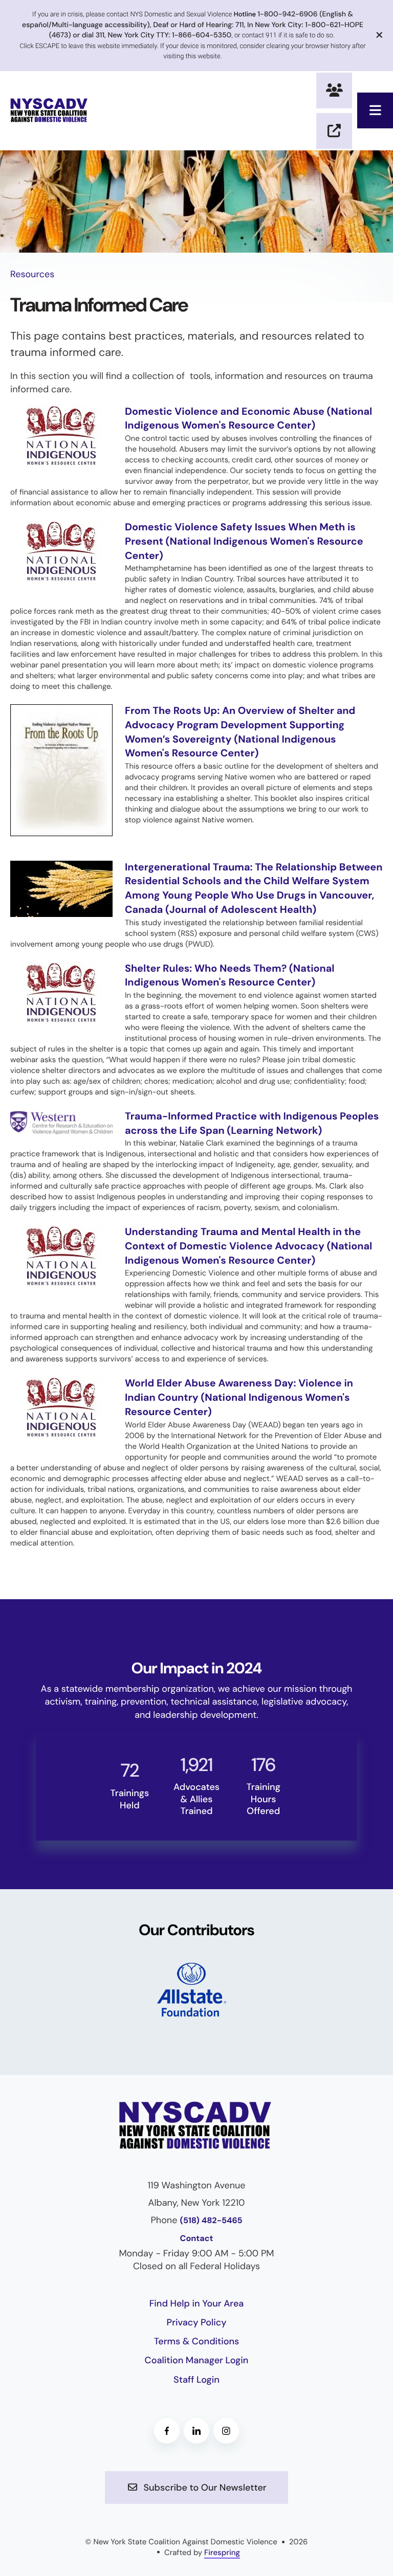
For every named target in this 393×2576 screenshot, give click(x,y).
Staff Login (196, 2380)
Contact (197, 2239)
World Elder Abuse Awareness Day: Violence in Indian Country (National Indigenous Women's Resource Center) (239, 1397)
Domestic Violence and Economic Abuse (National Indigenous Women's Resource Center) (248, 419)
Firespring (222, 2552)
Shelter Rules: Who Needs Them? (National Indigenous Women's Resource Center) (230, 976)
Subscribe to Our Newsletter (204, 2488)
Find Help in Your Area (197, 2303)
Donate (334, 91)
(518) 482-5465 (211, 2221)
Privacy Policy (197, 2322)
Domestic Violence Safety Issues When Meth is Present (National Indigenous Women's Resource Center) (244, 541)
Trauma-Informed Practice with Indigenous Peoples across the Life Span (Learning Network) (252, 1124)
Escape (334, 131)
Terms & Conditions (197, 2341)
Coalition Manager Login (197, 2360)
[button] (375, 110)
